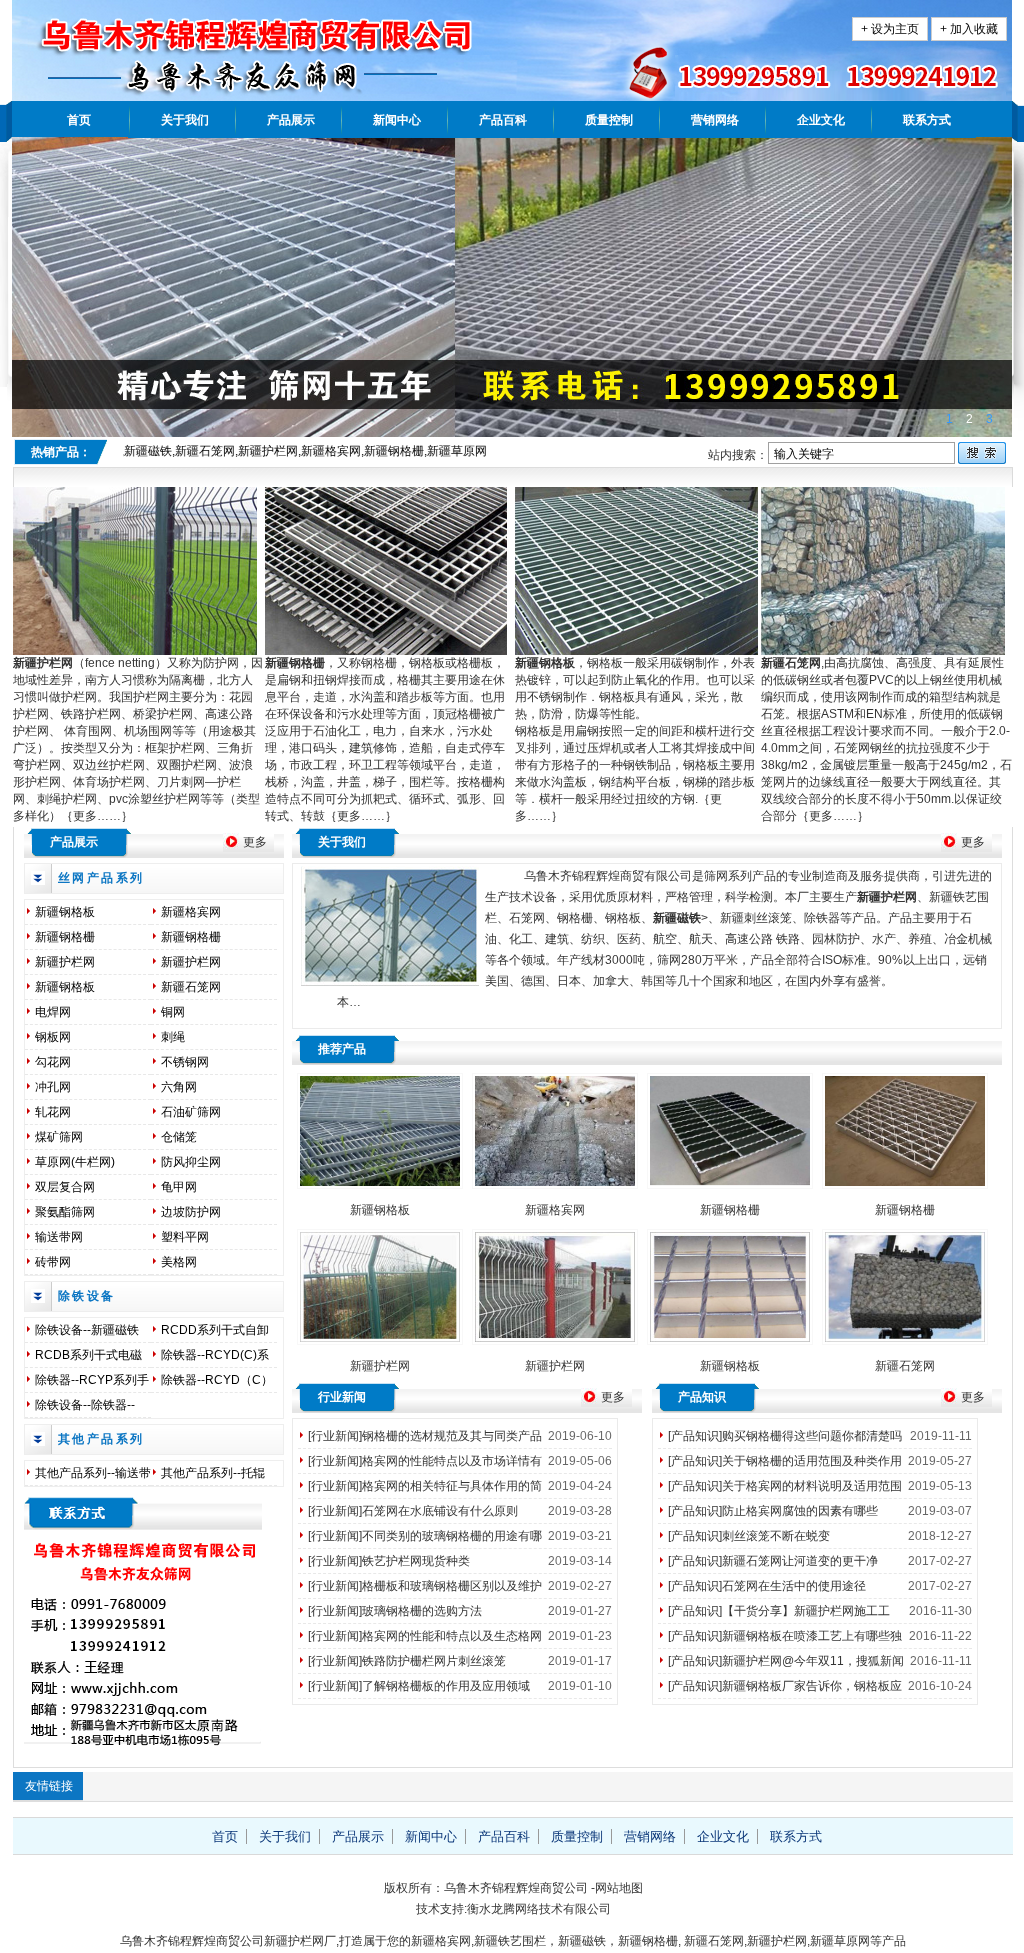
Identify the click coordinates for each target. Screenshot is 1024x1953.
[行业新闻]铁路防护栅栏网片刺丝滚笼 (407, 1661)
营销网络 (715, 120)
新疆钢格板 (65, 912)
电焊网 (53, 1012)
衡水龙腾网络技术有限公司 (539, 1909)
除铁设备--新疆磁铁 (87, 1330)
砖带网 (53, 1262)
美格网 (179, 1262)
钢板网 (53, 1037)
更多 (255, 842)
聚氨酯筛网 (65, 1212)
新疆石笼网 (191, 987)
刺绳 (173, 1037)
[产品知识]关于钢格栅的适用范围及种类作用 (785, 1461)
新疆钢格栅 (65, 937)
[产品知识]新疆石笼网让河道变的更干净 (773, 1561)
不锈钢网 (185, 1062)
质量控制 (609, 120)
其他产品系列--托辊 (213, 1473)
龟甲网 (179, 1187)
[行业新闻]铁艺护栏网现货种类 (389, 1561)
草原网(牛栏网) (75, 1162)
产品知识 (702, 1397)
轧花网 (53, 1112)
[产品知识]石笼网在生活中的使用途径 (767, 1586)
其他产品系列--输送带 (93, 1473)
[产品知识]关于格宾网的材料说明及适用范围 (785, 1486)
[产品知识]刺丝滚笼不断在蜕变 (749, 1536)
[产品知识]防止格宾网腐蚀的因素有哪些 (773, 1511)
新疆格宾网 (191, 912)
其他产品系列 (101, 1439)
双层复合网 (65, 1187)
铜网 (173, 1012)
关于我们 (185, 120)
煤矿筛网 (59, 1137)
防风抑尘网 (191, 1162)
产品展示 (291, 120)
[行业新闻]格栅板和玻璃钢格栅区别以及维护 (425, 1586)
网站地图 (619, 1888)
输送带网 (59, 1237)
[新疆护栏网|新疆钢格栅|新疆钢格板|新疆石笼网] (332, 85)
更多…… (97, 816)
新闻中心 (397, 120)
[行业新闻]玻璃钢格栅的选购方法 (395, 1611)
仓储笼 (179, 1137)
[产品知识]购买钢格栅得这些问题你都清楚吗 (785, 1436)
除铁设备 (87, 1296)
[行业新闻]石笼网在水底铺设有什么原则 (413, 1511)
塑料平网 (185, 1237)
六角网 (179, 1087)
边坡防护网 (191, 1212)
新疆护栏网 (43, 663)
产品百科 (503, 120)
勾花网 (53, 1062)
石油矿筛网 (191, 1112)
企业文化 (821, 120)
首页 (79, 120)
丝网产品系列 (101, 878)
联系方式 (927, 120)
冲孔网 (53, 1087)
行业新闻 (342, 1397)
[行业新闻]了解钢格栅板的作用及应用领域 (419, 1686)
